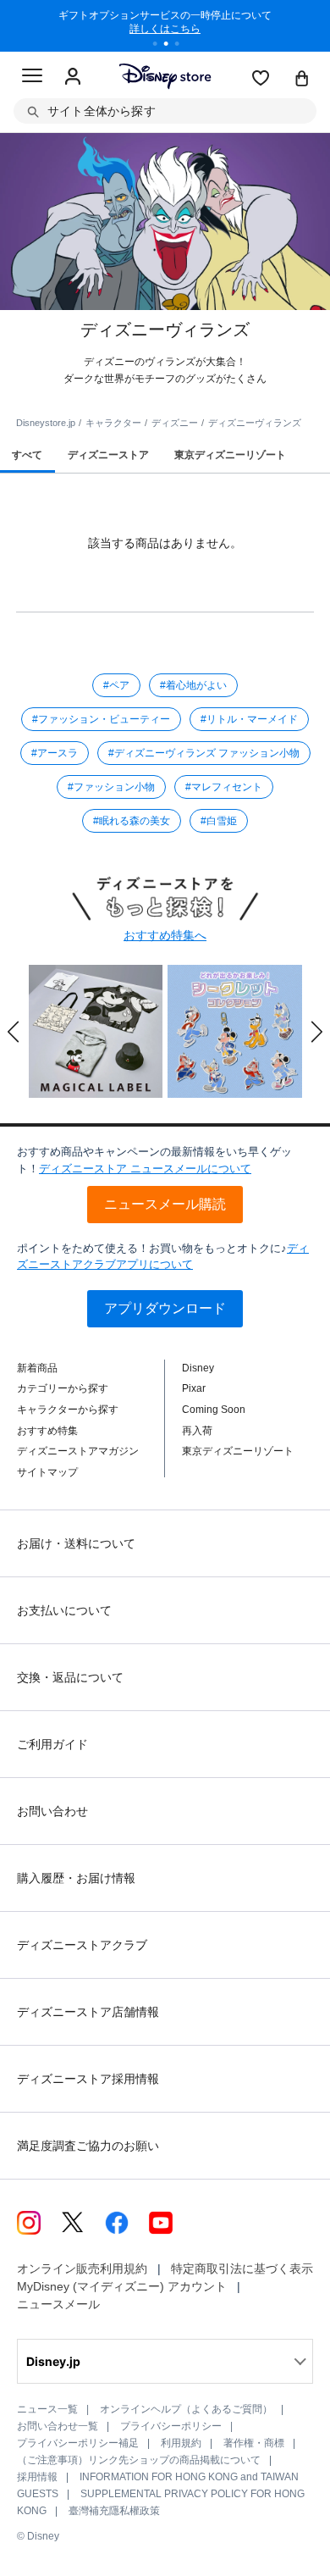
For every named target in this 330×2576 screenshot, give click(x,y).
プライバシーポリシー (171, 2426)
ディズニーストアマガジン (78, 1451)
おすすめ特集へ (165, 935)
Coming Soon (214, 1410)
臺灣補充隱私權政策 (114, 2511)
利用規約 (181, 2443)
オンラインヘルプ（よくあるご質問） (186, 2409)
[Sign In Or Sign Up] (73, 77)
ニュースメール (58, 2304)
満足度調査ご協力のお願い (88, 2146)
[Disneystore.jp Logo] (165, 76)
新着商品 (37, 1368)
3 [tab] (183, 46)
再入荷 (197, 1431)
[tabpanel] (165, 25)
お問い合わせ (52, 1811)
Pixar (194, 1388)
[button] (14, 1032)
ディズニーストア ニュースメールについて (145, 1169)
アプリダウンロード (165, 1308)
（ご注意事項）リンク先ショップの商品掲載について (139, 2460)
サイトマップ (47, 1472)
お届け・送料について (76, 1543)
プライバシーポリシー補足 (78, 2443)
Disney (198, 1368)
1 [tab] (161, 46)
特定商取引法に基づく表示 (242, 2269)
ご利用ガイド (52, 1744)
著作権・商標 (254, 2443)
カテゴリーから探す (63, 1388)
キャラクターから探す (68, 1410)
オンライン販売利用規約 (82, 2269)
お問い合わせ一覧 (58, 2426)
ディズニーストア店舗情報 (88, 2012)
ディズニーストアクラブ (82, 1945)
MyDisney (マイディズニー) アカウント (122, 2286)
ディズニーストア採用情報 (88, 2079)
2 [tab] (172, 46)
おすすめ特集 (47, 1431)
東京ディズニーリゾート (238, 1451)
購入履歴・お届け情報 (76, 1878)
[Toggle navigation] (32, 78)
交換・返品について (70, 1677)
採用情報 (37, 2477)
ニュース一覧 (47, 2409)
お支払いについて (64, 1610)
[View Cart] (302, 80)
